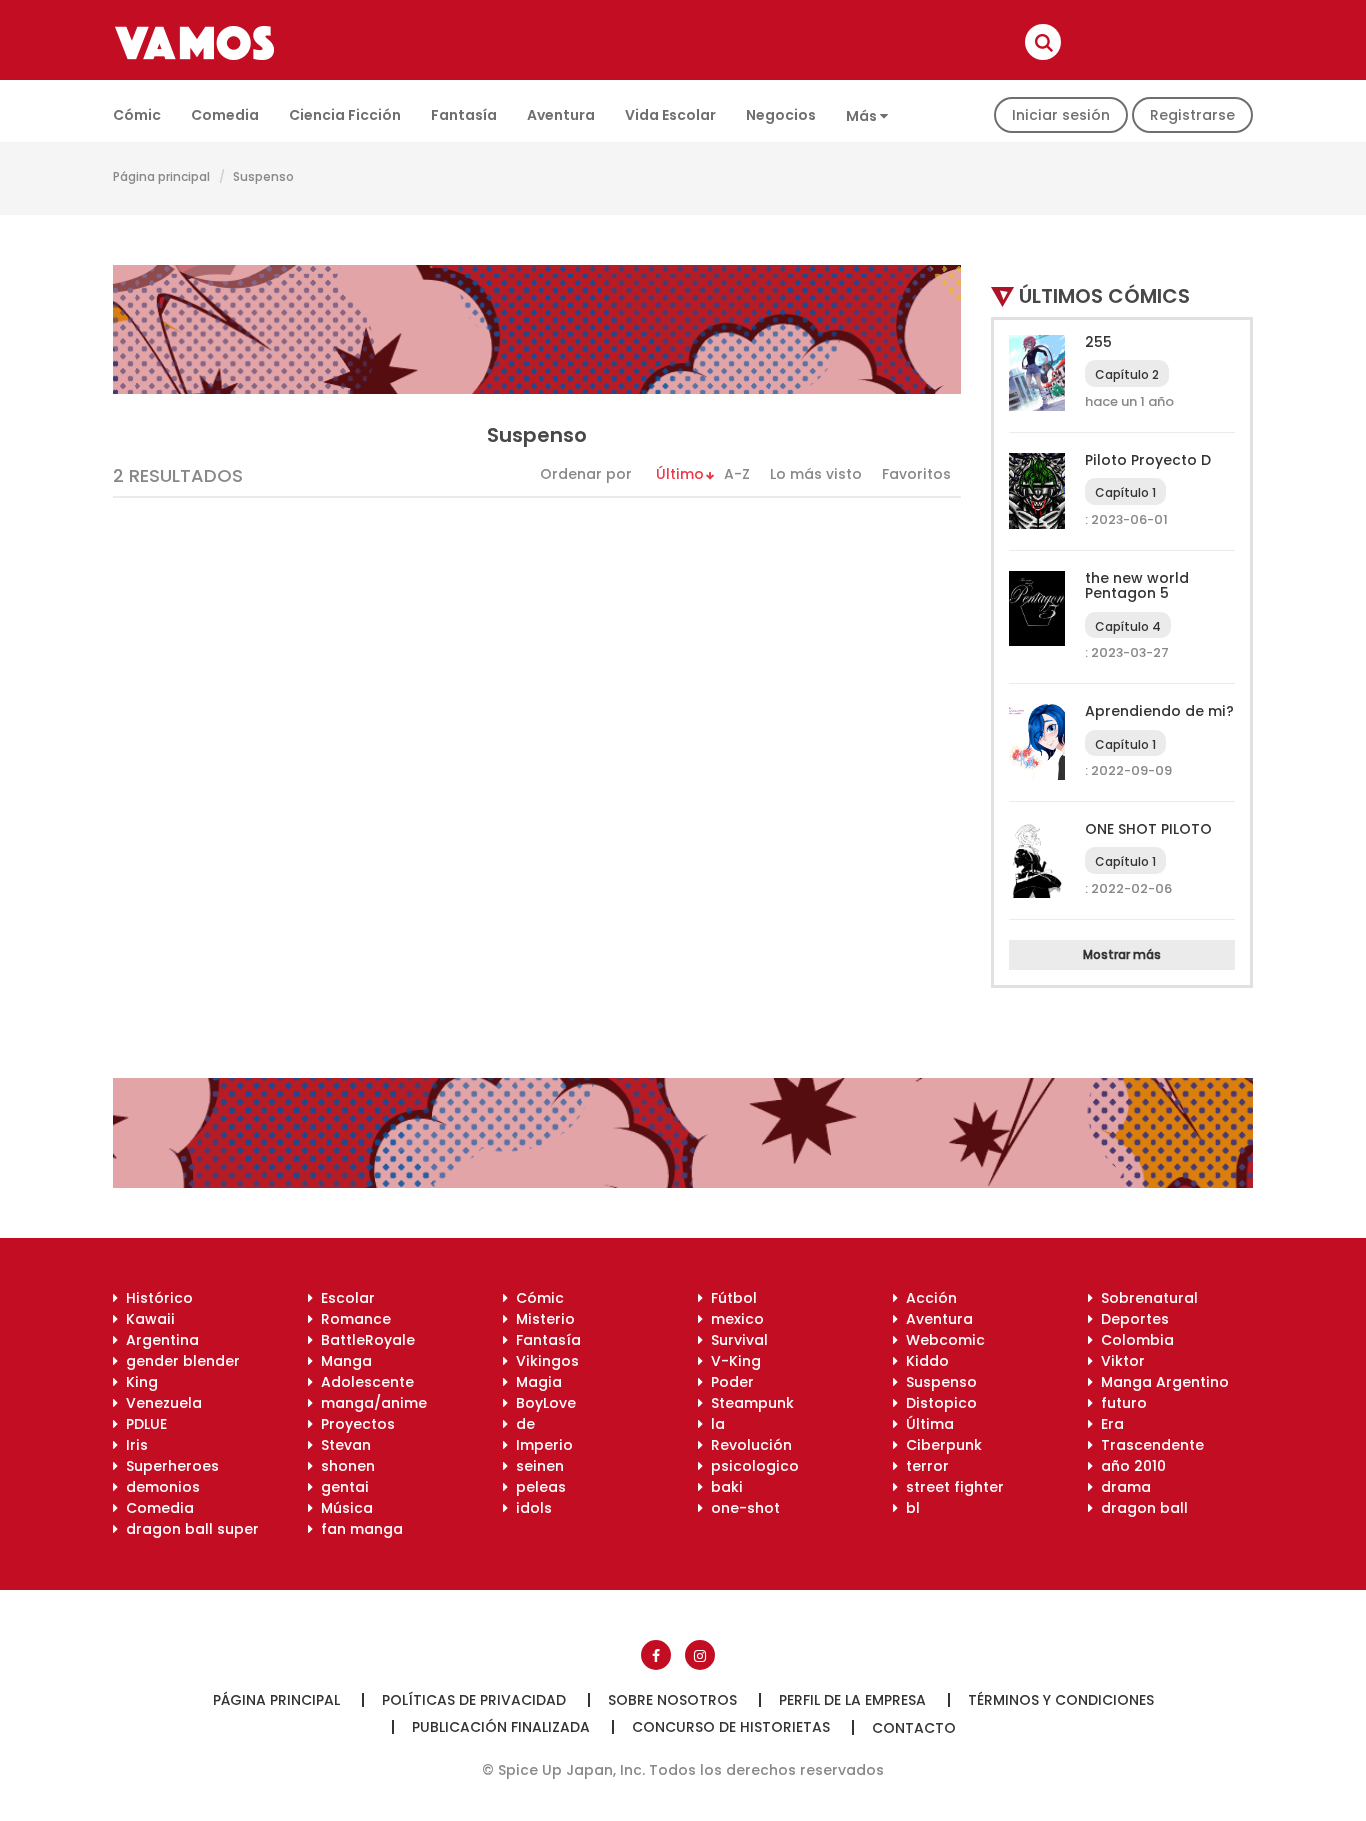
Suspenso (937, 1382)
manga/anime (370, 1403)
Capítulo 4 (1128, 626)
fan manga (358, 1529)
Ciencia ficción (345, 115)
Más (863, 116)
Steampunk (748, 1403)
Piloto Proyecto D (1148, 460)
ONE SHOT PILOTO (1148, 829)
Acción (927, 1298)
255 (1098, 342)
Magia (535, 1382)
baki (723, 1487)
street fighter (951, 1487)
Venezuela (160, 1403)
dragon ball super (188, 1529)
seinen (536, 1466)
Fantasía (464, 115)
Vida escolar (670, 115)
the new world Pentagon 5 (1137, 585)
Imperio (540, 1445)
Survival (735, 1340)
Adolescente (363, 1382)
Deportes (1131, 1319)
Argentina (158, 1340)
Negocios (781, 115)
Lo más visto (816, 474)
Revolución (747, 1445)
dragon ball (1140, 1508)
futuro (1120, 1403)
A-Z (737, 474)
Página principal (161, 176)
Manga (342, 1361)
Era (1108, 1424)
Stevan (342, 1445)
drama (1122, 1487)
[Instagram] (700, 1655)
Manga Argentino (1161, 1382)
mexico (733, 1319)
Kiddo (923, 1361)
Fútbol (730, 1298)
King (138, 1382)
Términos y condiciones (1061, 1700)
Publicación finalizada (501, 1727)
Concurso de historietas (731, 1727)
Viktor (1119, 1361)
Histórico (155, 1298)
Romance (352, 1319)
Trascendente (1148, 1445)
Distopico (937, 1403)
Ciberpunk (940, 1445)
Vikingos (543, 1361)
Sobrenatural (1145, 1298)
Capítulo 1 (1125, 492)
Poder (728, 1382)
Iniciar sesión (1061, 115)
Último (680, 474)
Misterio (541, 1319)
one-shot (741, 1508)
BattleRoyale (364, 1340)
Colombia (1133, 1340)
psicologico (751, 1466)
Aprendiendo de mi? (1159, 711)
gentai (341, 1487)
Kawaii (146, 1319)
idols (530, 1508)
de (521, 1424)
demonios (159, 1487)
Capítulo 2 (1127, 374)
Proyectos (354, 1424)
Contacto (914, 1728)
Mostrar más (1122, 954)
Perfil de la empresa (852, 1700)
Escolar (344, 1298)
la (714, 1424)
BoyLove (542, 1403)
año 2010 (1129, 1466)
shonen (344, 1466)
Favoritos (916, 474)
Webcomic (941, 1340)
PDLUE (142, 1424)
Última (926, 1424)
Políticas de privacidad (474, 1700)
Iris (133, 1445)
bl (909, 1508)
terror (923, 1466)
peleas (537, 1487)
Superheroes (168, 1466)
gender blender (179, 1361)
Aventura (561, 115)
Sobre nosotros (672, 1700)
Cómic (137, 115)
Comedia (225, 115)
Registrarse (1192, 115)
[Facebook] (656, 1655)
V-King (732, 1361)
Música (343, 1508)
